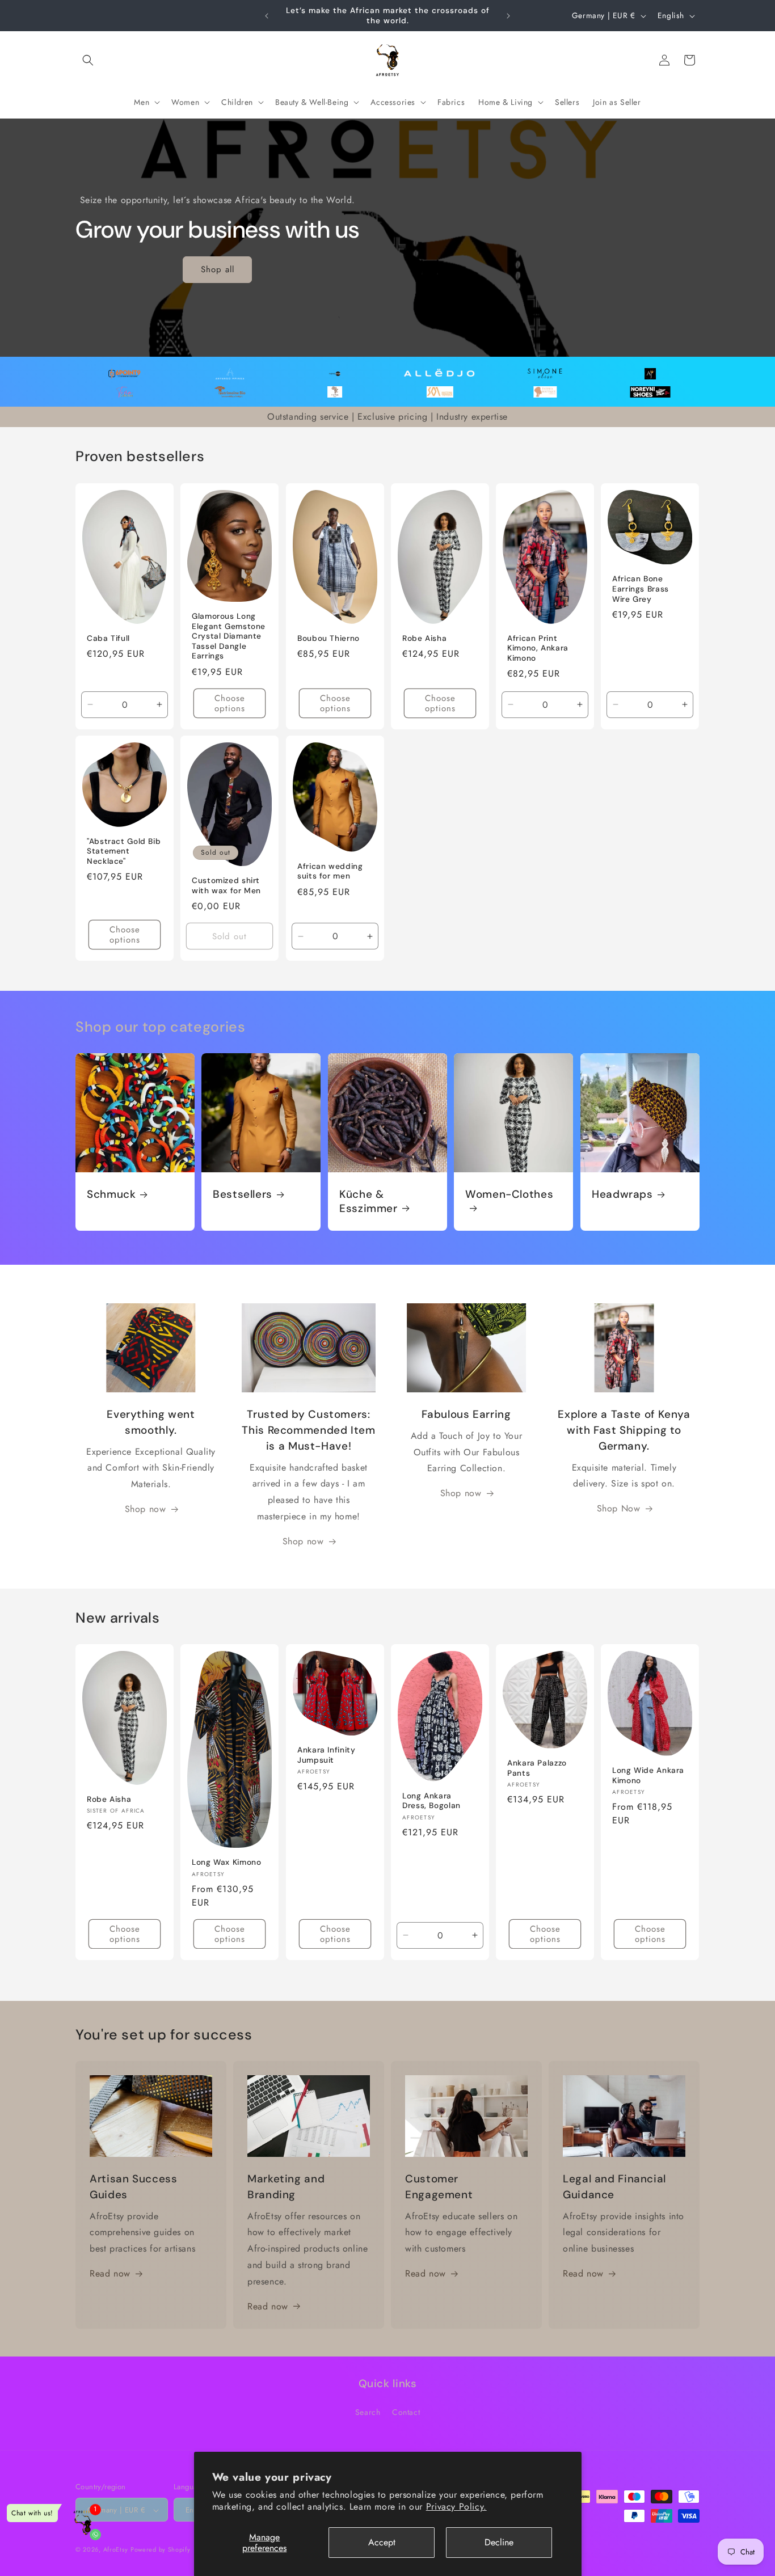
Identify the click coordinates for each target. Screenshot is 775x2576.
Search (368, 2412)
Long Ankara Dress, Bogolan (431, 1801)
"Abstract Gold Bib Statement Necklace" (124, 851)
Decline (499, 2542)
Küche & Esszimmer (368, 1201)
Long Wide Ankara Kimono (648, 1776)
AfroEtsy (116, 2550)
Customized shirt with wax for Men (226, 886)
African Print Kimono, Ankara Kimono (538, 648)
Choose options (230, 703)
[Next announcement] (508, 16)
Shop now (146, 1509)
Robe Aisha (424, 638)
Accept (382, 2542)
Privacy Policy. (456, 2507)
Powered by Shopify (161, 2550)
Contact (406, 2412)
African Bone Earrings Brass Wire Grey (641, 589)
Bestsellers (243, 1194)
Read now (110, 2274)
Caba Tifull (108, 638)
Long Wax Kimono (226, 1862)
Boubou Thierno (328, 638)
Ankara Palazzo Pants (537, 1769)
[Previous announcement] (267, 16)
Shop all (218, 269)
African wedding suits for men (330, 871)
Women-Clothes (509, 1194)
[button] (88, 60)
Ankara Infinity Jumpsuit (326, 1756)
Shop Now (619, 1509)
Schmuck (111, 1194)
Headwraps (622, 1194)
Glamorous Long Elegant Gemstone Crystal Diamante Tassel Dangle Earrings (229, 636)
